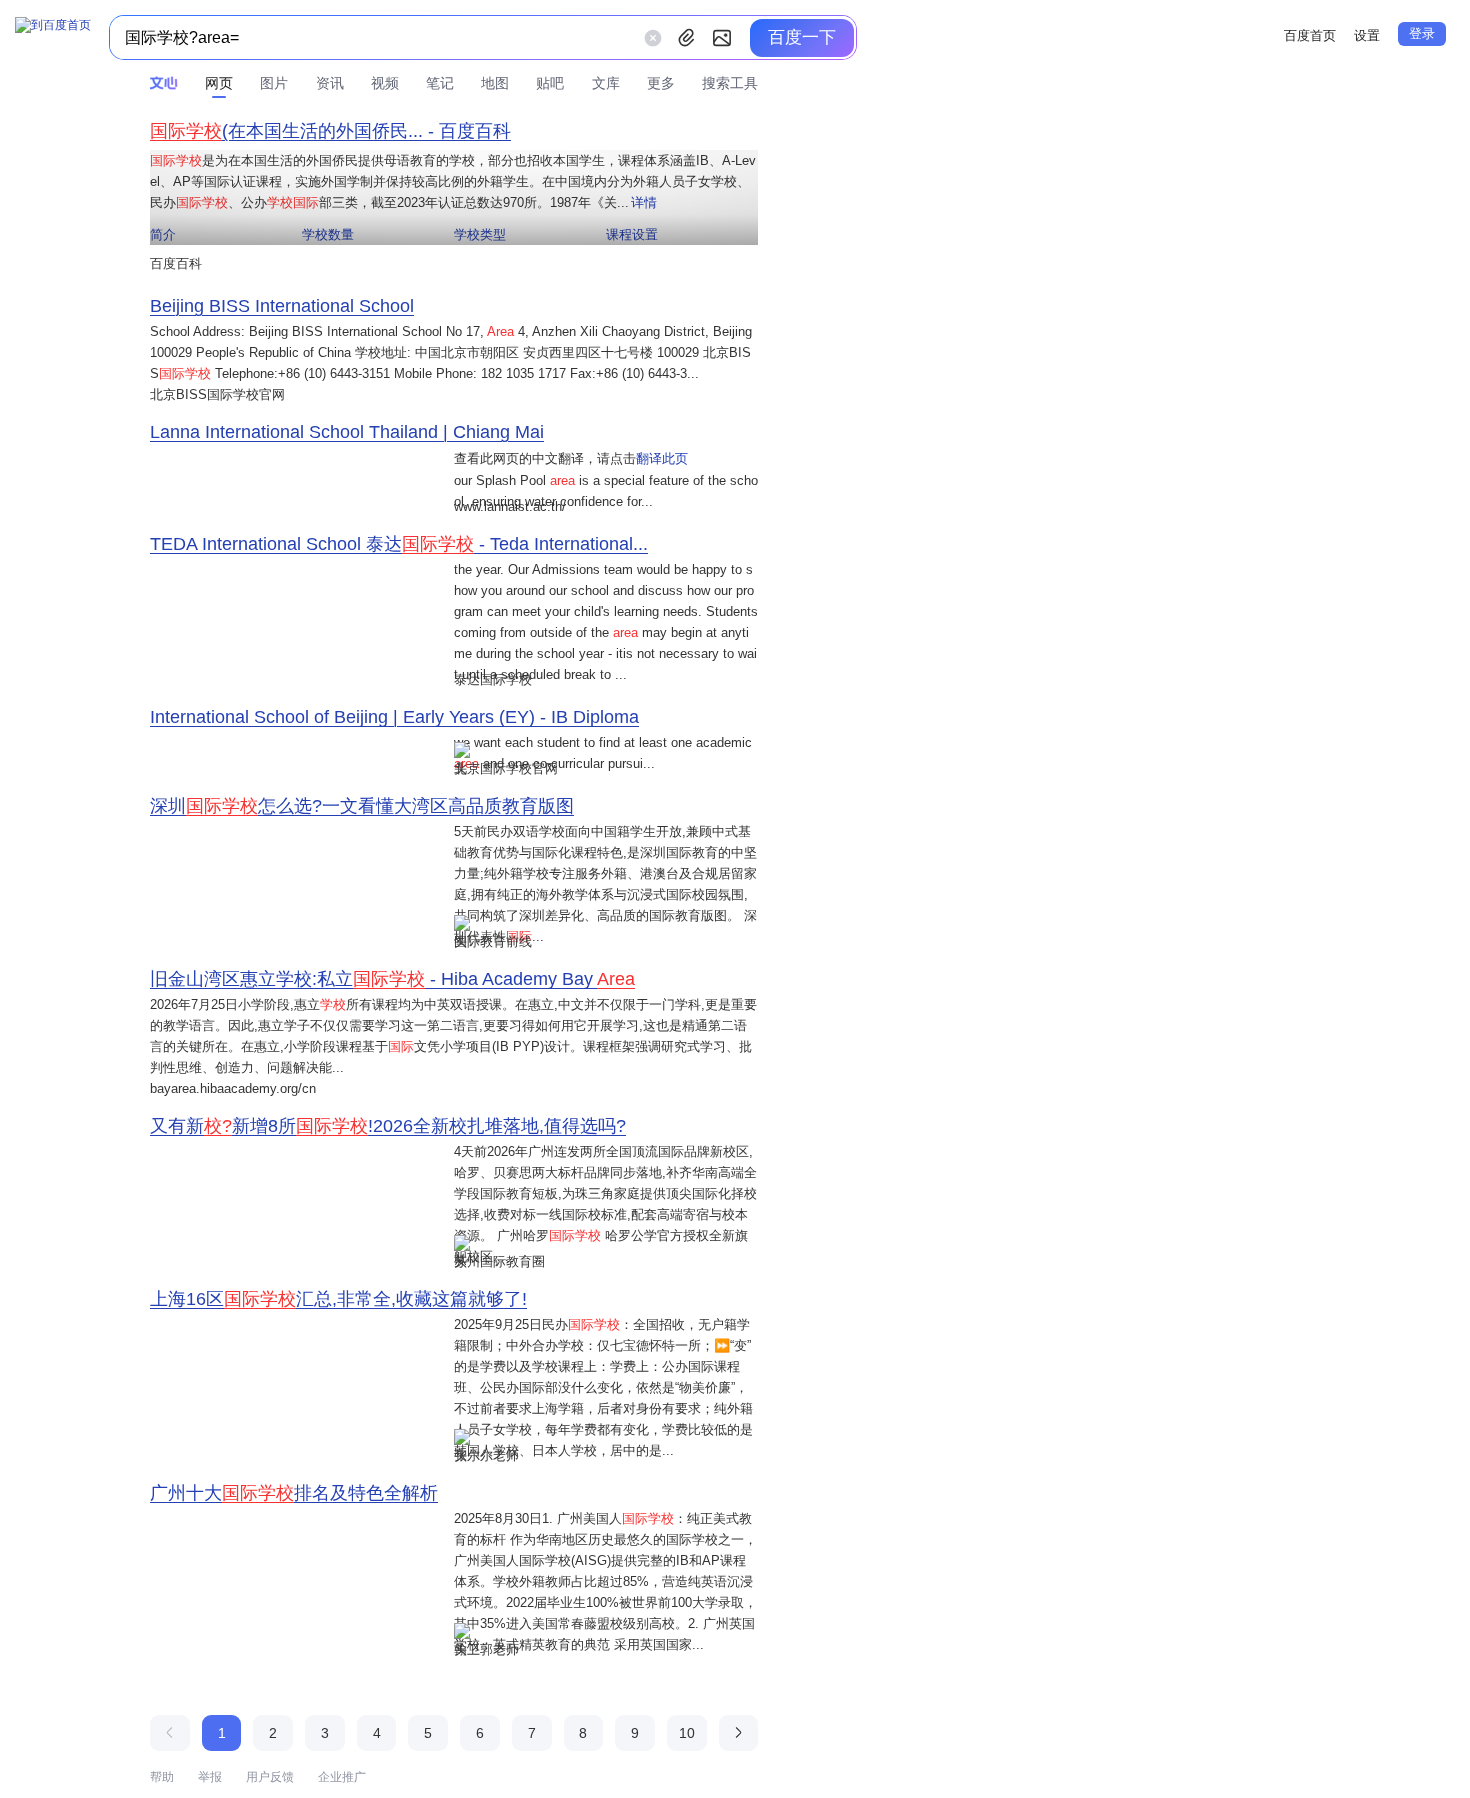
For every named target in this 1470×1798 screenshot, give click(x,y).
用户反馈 (270, 1777)
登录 (1422, 33)
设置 (1367, 35)
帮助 (162, 1777)
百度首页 (1310, 35)
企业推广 (342, 1777)
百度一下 (802, 37)
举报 (210, 1777)
